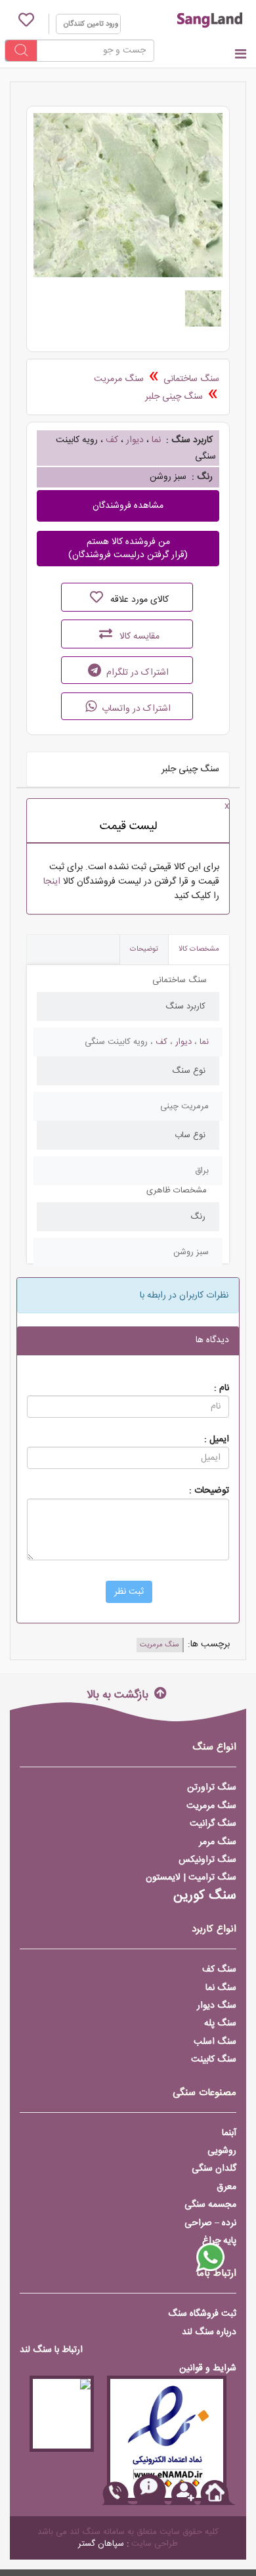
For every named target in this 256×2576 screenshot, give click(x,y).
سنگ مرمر (218, 1842)
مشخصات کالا (199, 949)
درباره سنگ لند (209, 2332)
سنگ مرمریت (119, 379)
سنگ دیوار (217, 2006)
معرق (226, 2187)
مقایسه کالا (138, 637)
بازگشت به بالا (119, 1694)
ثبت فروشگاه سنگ (202, 2314)
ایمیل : (217, 1439)
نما (156, 440)
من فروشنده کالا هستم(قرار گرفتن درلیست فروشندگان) (128, 549)
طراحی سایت (155, 2544)
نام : (222, 1388)
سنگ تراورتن (212, 1788)
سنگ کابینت (214, 2060)
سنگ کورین (205, 1896)
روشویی (222, 2151)
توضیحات (144, 949)
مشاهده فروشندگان (128, 506)
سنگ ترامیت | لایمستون (191, 1878)
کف (112, 440)
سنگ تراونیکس (207, 1860)
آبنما (229, 2133)
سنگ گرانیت (213, 1824)
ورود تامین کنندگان (91, 24)
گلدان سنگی (214, 2169)
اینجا (52, 882)
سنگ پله (220, 2023)
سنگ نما (221, 1988)
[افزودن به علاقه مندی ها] (96, 597)
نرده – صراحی (210, 2223)
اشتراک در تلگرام (136, 673)
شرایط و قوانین (208, 2368)
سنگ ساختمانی (191, 379)
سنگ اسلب (215, 2042)
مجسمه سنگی (210, 2205)
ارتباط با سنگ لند (51, 2350)
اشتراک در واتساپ (135, 709)
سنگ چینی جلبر (174, 397)
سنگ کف (219, 1970)
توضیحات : (209, 1490)
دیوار (135, 440)
